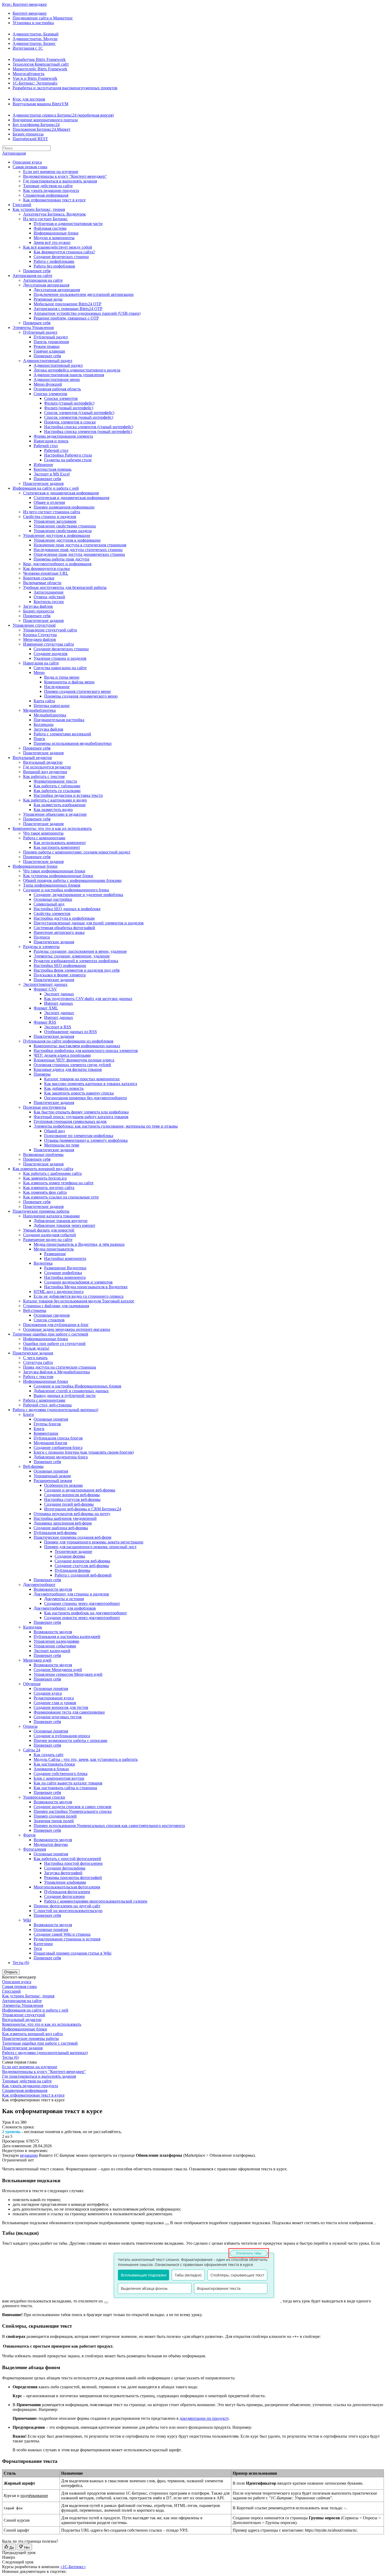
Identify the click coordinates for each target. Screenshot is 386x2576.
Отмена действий (49, 597)
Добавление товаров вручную (61, 1221)
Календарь (33, 1627)
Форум (29, 1835)
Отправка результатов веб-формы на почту (72, 1514)
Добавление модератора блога (61, 1457)
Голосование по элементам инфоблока (79, 1136)
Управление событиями (55, 1646)
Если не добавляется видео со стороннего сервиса (79, 1296)
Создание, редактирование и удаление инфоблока (78, 895)
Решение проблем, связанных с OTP (66, 318)
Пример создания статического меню (77, 691)
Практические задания (43, 483)
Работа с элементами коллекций (62, 734)
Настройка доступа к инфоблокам (64, 918)
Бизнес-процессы (28, 134)
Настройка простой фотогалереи (73, 1863)
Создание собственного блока (61, 1774)
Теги (38, 1948)
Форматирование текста (55, 781)
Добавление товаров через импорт (64, 1225)
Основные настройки (53, 899)
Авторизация (14, 153)
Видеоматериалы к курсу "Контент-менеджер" (65, 176)
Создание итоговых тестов (58, 1717)
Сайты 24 (32, 1750)
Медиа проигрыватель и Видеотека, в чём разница (79, 1244)
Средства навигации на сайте (60, 668)
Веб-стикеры (35, 1310)
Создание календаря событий (49, 1235)
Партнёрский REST (30, 139)
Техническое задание (73, 1551)
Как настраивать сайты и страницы (65, 1788)
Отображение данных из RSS (71, 1032)
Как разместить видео (53, 810)
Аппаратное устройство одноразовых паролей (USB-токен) (87, 313)
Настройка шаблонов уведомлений (65, 1518)
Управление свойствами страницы (65, 526)
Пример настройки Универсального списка (73, 1811)
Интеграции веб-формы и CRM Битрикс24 (83, 1509)
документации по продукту (204, 2418)
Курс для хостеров (29, 99)
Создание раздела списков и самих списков (72, 1807)
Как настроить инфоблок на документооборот (85, 1613)
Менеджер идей (37, 1660)
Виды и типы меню (62, 677)
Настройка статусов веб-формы (72, 1499)
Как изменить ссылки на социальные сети (61, 1197)
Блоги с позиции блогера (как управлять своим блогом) (84, 1452)
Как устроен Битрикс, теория (39, 209)
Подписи (42, 937)
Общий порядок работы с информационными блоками (72, 880)
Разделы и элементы (41, 947)
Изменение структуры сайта (48, 644)
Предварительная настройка (59, 720)
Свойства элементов (52, 913)
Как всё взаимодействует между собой (58, 247)
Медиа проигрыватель (54, 1249)
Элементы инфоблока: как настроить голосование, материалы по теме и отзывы (106, 1126)
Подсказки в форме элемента (60, 975)
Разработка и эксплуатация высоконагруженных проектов (65, 88)
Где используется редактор (47, 767)
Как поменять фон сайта (45, 1192)
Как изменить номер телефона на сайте (58, 1183)
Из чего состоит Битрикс (45, 219)
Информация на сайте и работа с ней (46, 488)
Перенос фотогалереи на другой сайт (67, 1906)
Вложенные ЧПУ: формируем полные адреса (74, 1060)
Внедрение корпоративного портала (45, 120)
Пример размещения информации (64, 507)
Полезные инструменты (45, 1107)
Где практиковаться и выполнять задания (60, 181)
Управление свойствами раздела (63, 531)
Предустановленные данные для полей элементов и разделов (89, 923)
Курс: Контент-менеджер (24, 4)
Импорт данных (59, 1003)
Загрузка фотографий (63, 1873)
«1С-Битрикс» (73, 2567)
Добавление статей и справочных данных (71, 1391)
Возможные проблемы (43, 1155)
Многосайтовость (28, 74)
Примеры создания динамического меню (81, 696)
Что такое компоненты (43, 833)
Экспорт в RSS (58, 1027)
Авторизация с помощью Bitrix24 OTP (68, 309)
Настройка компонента (65, 1277)
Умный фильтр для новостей (49, 1230)
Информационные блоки (56, 233)
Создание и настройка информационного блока (66, 890)
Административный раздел (48, 361)
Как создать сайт (49, 1755)
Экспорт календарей (52, 1651)
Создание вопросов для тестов (61, 1707)
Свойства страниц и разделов (50, 517)
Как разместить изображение (60, 805)
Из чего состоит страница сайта (52, 512)
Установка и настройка (33, 23)
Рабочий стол (46, 446)
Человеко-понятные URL (46, 573)
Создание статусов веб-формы (82, 1566)
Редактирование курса (54, 1698)
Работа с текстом (38, 1377)
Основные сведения (52, 1315)
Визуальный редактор (32, 758)
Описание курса (27, 162)
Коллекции (44, 724)
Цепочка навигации (52, 706)
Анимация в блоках (51, 1769)
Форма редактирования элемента (63, 436)
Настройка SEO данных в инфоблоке (67, 909)
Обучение (32, 1684)
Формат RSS (45, 1022)
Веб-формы (33, 1466)
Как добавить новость (64, 1088)
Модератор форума (51, 1844)
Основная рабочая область (57, 389)
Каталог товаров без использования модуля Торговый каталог (79, 1301)
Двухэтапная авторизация (46, 285)
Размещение (55, 1254)
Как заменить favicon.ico (45, 1178)
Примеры (42, 1074)
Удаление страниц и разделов (60, 658)
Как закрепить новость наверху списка (79, 1093)
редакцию (29, 2155)
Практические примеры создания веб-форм (72, 1537)
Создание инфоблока (63, 1273)
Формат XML (46, 1008)
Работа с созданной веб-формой (83, 1575)
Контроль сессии (49, 602)
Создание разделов (51, 654)
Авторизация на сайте (32, 276)
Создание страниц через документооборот (82, 1603)
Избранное (43, 465)
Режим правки (47, 346)
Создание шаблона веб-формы (61, 1528)
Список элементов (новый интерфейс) (79, 417)
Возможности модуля (53, 1589)
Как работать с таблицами (57, 786)
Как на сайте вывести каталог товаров (68, 1783)
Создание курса (48, 1693)
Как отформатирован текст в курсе (54, 200)
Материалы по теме (62, 1145)
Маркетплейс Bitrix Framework (40, 69)
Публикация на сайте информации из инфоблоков (68, 1041)
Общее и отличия (49, 502)
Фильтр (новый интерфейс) (69, 408)
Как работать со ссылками (57, 791)
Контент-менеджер (30, 13)
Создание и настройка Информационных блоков (77, 1386)
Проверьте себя (37, 271)
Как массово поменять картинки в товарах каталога (91, 1084)
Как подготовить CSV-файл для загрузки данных (88, 999)
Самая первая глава (30, 167)
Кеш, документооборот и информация (57, 564)
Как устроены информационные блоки (58, 876)
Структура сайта (38, 1362)
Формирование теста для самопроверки (69, 1712)
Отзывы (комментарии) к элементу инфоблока (86, 1140)
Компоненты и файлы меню (69, 682)
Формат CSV (45, 989)
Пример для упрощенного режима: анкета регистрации (94, 1542)
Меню (39, 672)
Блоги (28, 1414)
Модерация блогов (50, 1443)
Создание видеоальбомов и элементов (78, 1282)
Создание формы (70, 1556)
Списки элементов (50, 394)
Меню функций (48, 384)
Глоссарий (22, 205)
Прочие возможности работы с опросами (71, 1740)
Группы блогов (47, 1424)
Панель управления (51, 342)
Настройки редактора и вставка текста (68, 795)
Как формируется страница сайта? (64, 252)
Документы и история (64, 1599)
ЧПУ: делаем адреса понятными (62, 1055)
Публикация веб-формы (55, 1533)
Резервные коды (48, 299)
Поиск (39, 739)
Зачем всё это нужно (52, 242)
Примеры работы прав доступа (61, 559)
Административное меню (57, 379)
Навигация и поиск (51, 441)
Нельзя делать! (36, 1348)
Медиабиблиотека (39, 710)
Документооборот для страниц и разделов (71, 1594)
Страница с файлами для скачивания (56, 1306)
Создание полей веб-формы (69, 1504)
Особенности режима (63, 1485)
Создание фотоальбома (65, 1868)
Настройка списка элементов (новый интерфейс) (88, 431)
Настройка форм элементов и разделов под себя (77, 970)
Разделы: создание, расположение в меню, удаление (80, 951)
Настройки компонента (65, 1258)
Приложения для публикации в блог (56, 1325)
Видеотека (43, 1263)
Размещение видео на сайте (48, 1240)
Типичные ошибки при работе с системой (50, 1334)
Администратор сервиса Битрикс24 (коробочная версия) (63, 115)
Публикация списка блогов (58, 1438)
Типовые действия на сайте (48, 186)
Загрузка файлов (38, 606)
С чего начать (35, 1358)
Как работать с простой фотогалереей (67, 1859)
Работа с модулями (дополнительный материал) (55, 1410)
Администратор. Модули (35, 39)
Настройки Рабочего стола (68, 455)
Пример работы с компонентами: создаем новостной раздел (77, 852)
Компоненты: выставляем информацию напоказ (77, 1046)
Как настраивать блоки (54, 1764)
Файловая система (50, 228)
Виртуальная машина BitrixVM (40, 104)
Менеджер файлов (40, 639)
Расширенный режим (53, 1481)
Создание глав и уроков (55, 1703)
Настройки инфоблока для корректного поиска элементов (86, 1051)
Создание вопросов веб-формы (72, 1495)
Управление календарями (56, 1641)
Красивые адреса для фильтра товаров (68, 1069)
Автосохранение (49, 592)
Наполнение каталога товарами (51, 1216)
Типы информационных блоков (52, 885)
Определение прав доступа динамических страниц (79, 554)
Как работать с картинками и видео (55, 800)
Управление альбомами (65, 1882)
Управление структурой (34, 625)
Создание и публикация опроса (62, 1736)
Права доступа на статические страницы (60, 1367)
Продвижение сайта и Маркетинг (43, 18)
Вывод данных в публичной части (65, 1396)
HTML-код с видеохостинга (59, 1292)
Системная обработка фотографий (64, 928)
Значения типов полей (54, 1821)
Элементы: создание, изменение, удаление (72, 956)
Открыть (11, 1972)
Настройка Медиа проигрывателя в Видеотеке (86, 1287)
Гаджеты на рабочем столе (68, 460)
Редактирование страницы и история (67, 1939)
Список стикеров (49, 1320)
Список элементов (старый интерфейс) (79, 413)
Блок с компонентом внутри (59, 1778)
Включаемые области (42, 583)
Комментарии (46, 1433)
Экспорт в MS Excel (52, 474)
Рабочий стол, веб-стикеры (47, 1405)
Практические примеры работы (41, 1211)
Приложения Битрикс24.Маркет (41, 129)
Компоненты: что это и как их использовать (52, 828)
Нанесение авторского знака (59, 932)
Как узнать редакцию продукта (51, 190)
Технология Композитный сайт (41, 64)
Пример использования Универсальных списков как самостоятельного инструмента (109, 1826)
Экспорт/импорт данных (45, 984)
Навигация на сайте (41, 663)
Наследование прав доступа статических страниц (78, 550)
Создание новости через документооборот (82, 1618)
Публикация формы (72, 1570)
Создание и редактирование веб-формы (80, 1490)
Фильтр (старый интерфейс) (69, 403)
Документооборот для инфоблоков (65, 1608)
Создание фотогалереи (64, 1896)
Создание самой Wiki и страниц (62, 1934)
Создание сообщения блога (58, 1447)
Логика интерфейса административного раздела (77, 370)
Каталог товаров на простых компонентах (82, 1079)
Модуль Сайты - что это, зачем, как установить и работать (86, 1759)
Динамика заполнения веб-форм (63, 1523)
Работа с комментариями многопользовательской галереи (96, 1901)
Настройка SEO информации (60, 965)
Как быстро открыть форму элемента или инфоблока (81, 1112)
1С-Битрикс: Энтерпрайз (35, 83)
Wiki (27, 1920)
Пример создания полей (55, 1816)
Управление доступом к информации (57, 535)
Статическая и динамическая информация (61, 493)
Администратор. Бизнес (34, 43)
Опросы (30, 1726)
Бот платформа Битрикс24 (36, 125)
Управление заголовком (55, 521)
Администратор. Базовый (36, 34)
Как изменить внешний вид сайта (43, 1169)
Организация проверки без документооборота (85, 1098)
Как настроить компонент (57, 847)
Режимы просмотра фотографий (73, 1878)
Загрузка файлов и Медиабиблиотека (56, 1372)
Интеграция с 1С (28, 48)
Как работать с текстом (44, 776)
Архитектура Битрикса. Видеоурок (54, 214)
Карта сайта (44, 701)
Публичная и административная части (68, 224)
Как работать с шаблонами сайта (52, 1173)
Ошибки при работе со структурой (54, 1344)
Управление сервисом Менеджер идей (68, 1674)
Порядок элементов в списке (70, 422)
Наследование (57, 687)
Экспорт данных (59, 994)
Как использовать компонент (60, 843)
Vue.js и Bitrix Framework (35, 78)
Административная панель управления (69, 375)
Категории (43, 1944)
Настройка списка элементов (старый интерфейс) (89, 427)
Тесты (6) (21, 1963)
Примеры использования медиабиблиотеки (73, 743)
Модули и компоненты (54, 238)
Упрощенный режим (52, 1476)
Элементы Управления (33, 328)
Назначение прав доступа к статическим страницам (80, 545)
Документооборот (39, 1585)
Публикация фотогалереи (67, 1892)
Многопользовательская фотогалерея (67, 1887)
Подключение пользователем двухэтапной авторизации (84, 294)
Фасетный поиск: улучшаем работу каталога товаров (81, 1117)
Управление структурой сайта (50, 630)
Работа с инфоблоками (54, 261)
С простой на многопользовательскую (68, 1911)
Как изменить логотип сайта (49, 1188)
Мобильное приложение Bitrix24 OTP (67, 304)
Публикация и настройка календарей (67, 1637)
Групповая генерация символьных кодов (70, 1121)
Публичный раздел (40, 332)
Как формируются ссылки (46, 569)
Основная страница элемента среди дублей (72, 1065)
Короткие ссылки (39, 578)
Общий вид (54, 1131)
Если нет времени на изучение (51, 172)
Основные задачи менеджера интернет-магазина (67, 1329)
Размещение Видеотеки (65, 1268)
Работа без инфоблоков (54, 266)
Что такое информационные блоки (54, 871)
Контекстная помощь (53, 469)
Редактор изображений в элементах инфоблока (76, 961)
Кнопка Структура (40, 635)
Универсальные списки (44, 1797)
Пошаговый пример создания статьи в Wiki (72, 1953)
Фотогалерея (35, 1849)
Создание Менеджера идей (58, 1670)
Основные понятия (51, 1419)
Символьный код (49, 904)
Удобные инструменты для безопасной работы (65, 587)
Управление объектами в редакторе (55, 814)
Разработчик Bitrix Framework (39, 59)
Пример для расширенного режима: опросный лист (90, 1547)
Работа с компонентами (44, 838)
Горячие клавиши (49, 351)
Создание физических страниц (61, 257)
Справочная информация (46, 195)
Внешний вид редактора (45, 772)
